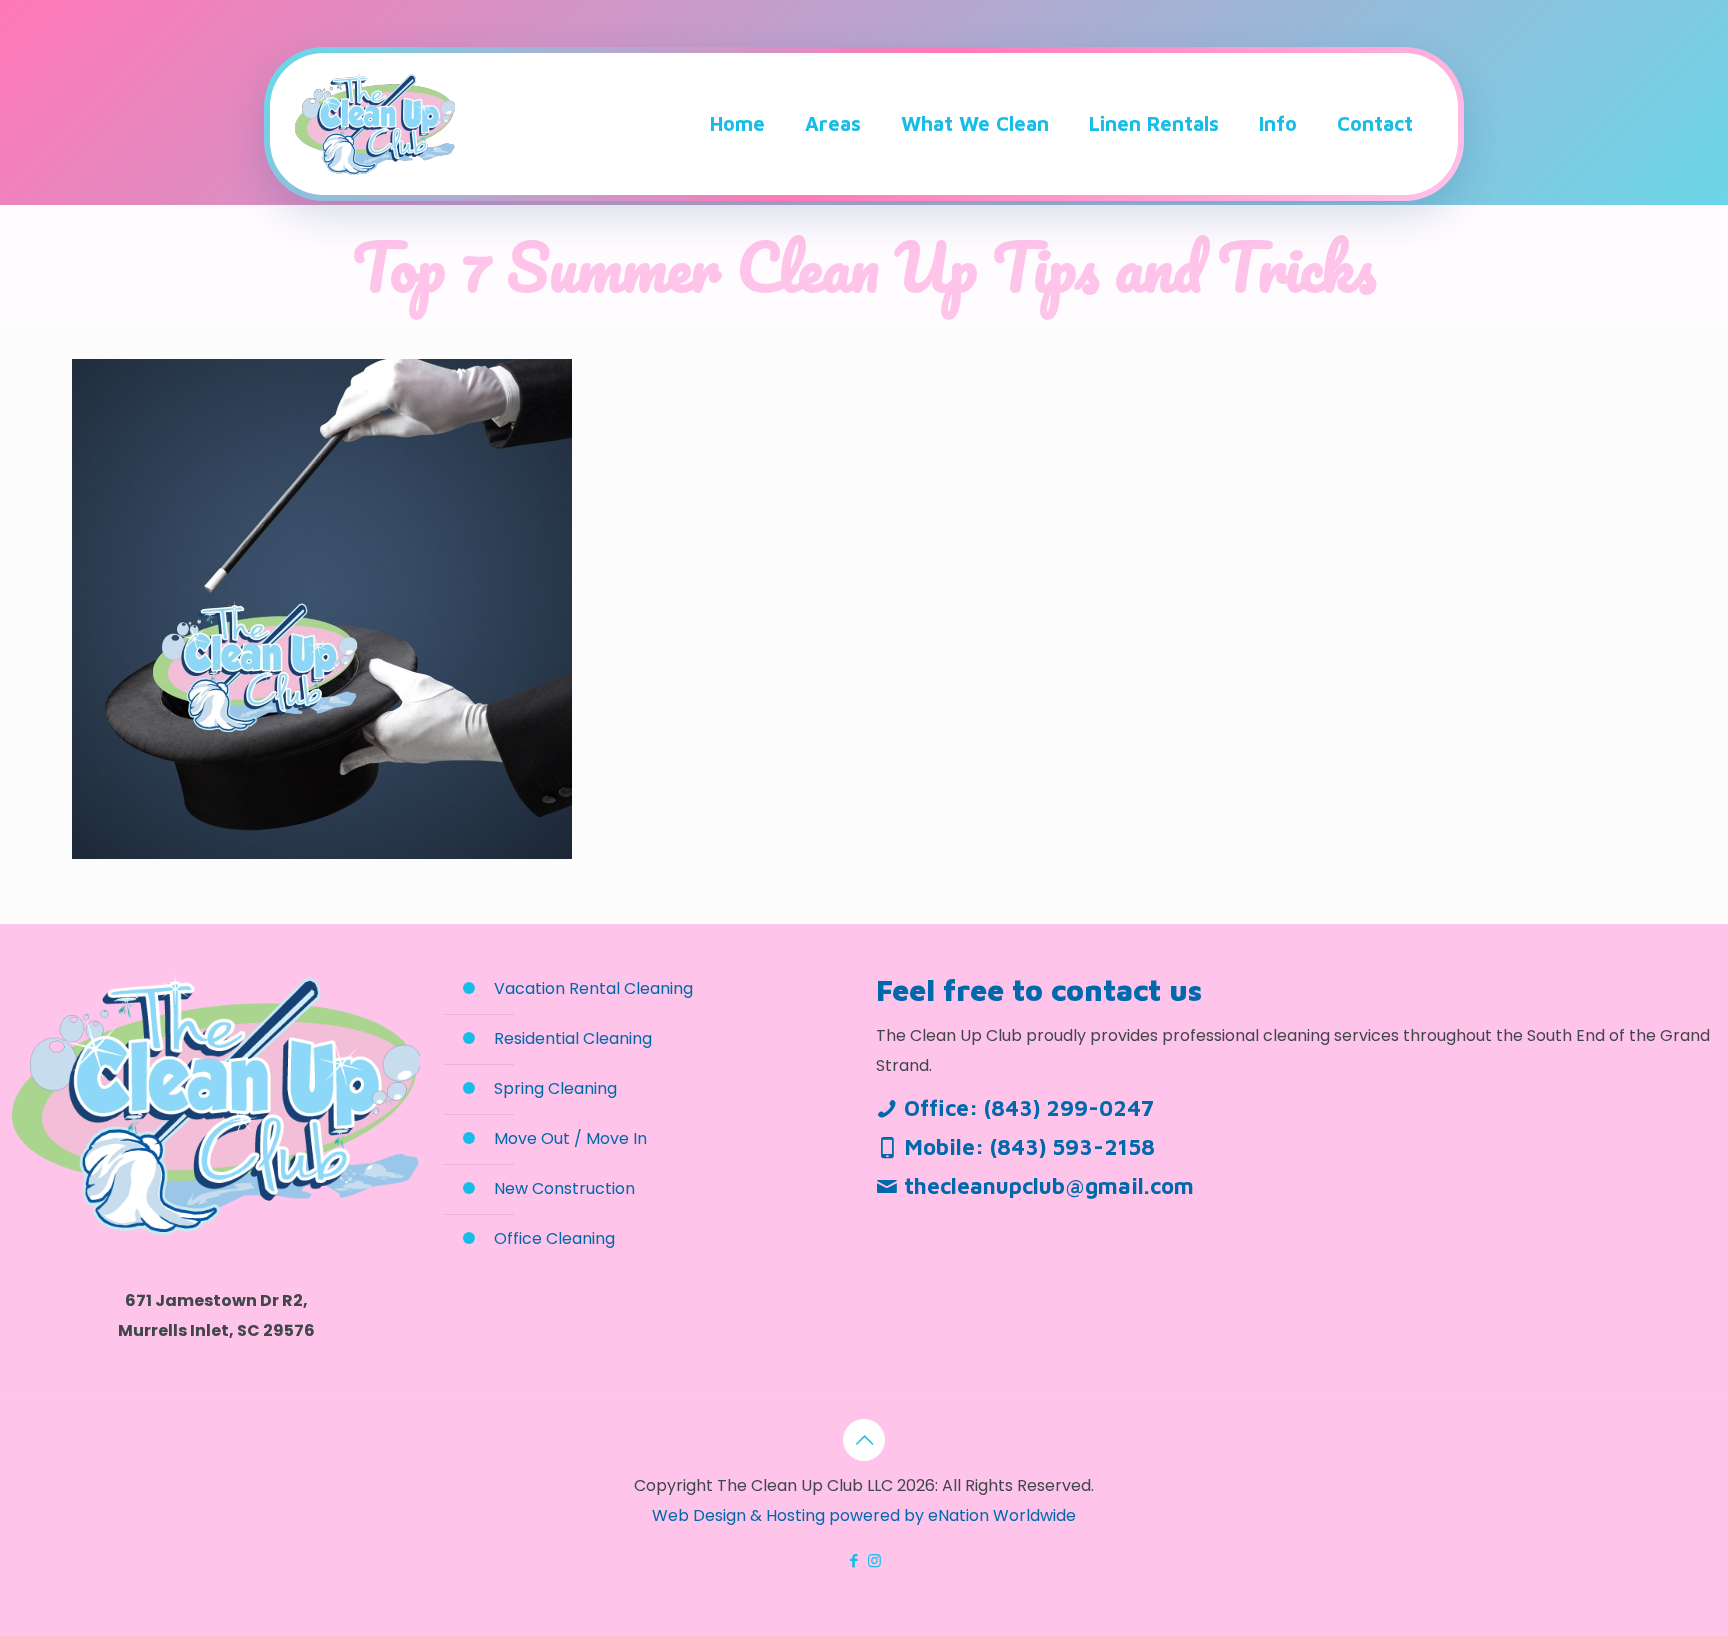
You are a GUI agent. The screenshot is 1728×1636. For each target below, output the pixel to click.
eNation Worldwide (1002, 1515)
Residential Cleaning (573, 1038)
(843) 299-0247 (1069, 1108)
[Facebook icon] (853, 1560)
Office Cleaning (554, 1238)
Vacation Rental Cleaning (593, 988)
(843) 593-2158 (1072, 1147)
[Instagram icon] (874, 1560)
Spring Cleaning (555, 1088)
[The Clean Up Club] (375, 124)
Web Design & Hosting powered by (790, 1515)
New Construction (564, 1188)
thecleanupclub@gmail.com (1049, 1186)
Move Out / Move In (570, 1138)
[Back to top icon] (864, 1440)
